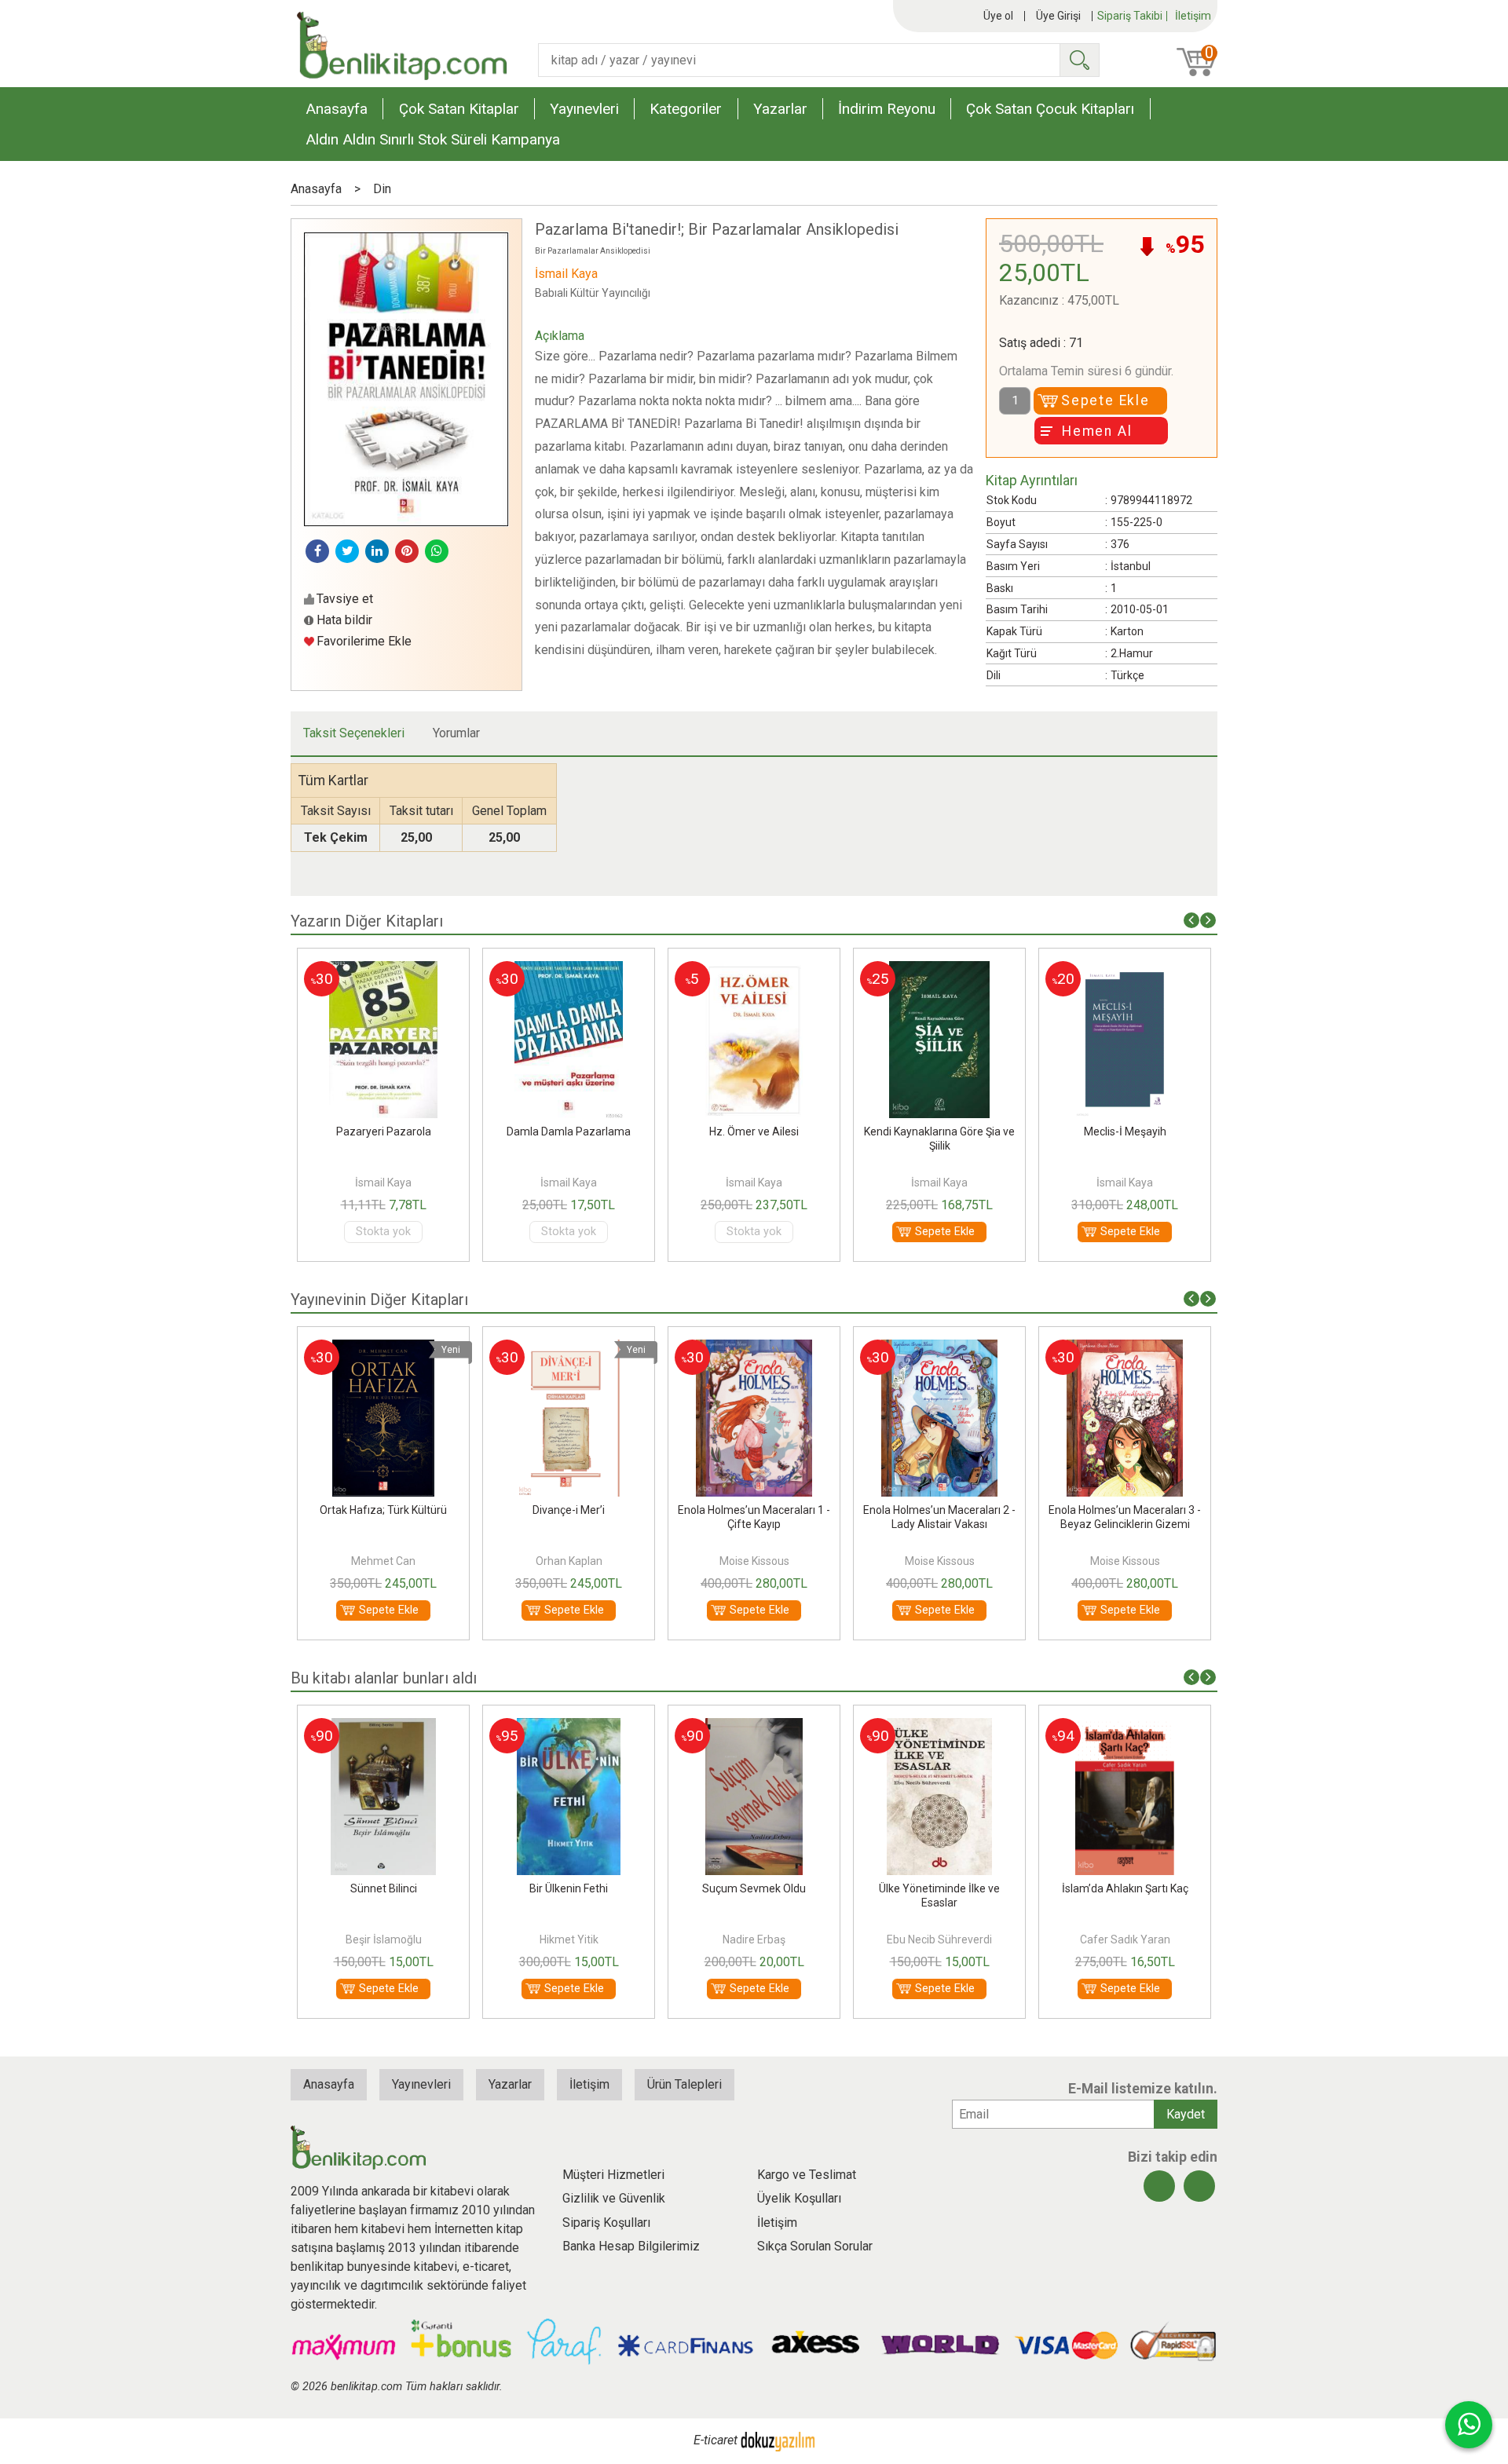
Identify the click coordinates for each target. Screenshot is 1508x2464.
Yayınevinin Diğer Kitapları (379, 1300)
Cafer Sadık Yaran (957, 1939)
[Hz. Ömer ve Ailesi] (572, 970)
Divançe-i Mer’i (387, 1510)
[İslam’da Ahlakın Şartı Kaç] (958, 1727)
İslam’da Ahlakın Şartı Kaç (957, 1888)
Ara (1079, 60)
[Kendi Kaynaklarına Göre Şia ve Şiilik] (757, 970)
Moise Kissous (572, 1561)
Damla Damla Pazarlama (386, 1131)
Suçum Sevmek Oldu (587, 1888)
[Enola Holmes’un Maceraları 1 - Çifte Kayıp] (573, 1349)
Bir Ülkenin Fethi (401, 1888)
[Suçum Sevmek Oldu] (586, 1727)
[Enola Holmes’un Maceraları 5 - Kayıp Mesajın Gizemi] (1129, 1349)
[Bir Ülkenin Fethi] (401, 1727)
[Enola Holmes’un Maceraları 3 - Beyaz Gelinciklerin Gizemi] (943, 1349)
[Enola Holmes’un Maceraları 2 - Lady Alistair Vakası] (758, 1349)
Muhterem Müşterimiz (1128, 1131)
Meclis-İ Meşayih (942, 1131)
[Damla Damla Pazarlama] (386, 970)
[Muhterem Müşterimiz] (1127, 970)
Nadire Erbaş (587, 1939)
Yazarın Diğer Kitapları (367, 921)
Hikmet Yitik (401, 1939)
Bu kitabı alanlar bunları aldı (384, 1678)
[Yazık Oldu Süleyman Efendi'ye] (1143, 1727)
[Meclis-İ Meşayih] (942, 970)
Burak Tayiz (1143, 1939)
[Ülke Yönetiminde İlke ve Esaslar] (772, 1727)
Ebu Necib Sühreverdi (772, 1939)
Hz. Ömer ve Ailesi (572, 1131)
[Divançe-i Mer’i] (388, 1349)
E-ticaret (716, 2440)
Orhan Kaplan (387, 1561)
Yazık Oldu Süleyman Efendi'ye (1143, 1888)
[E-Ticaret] (778, 2440)
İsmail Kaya (386, 1183)
